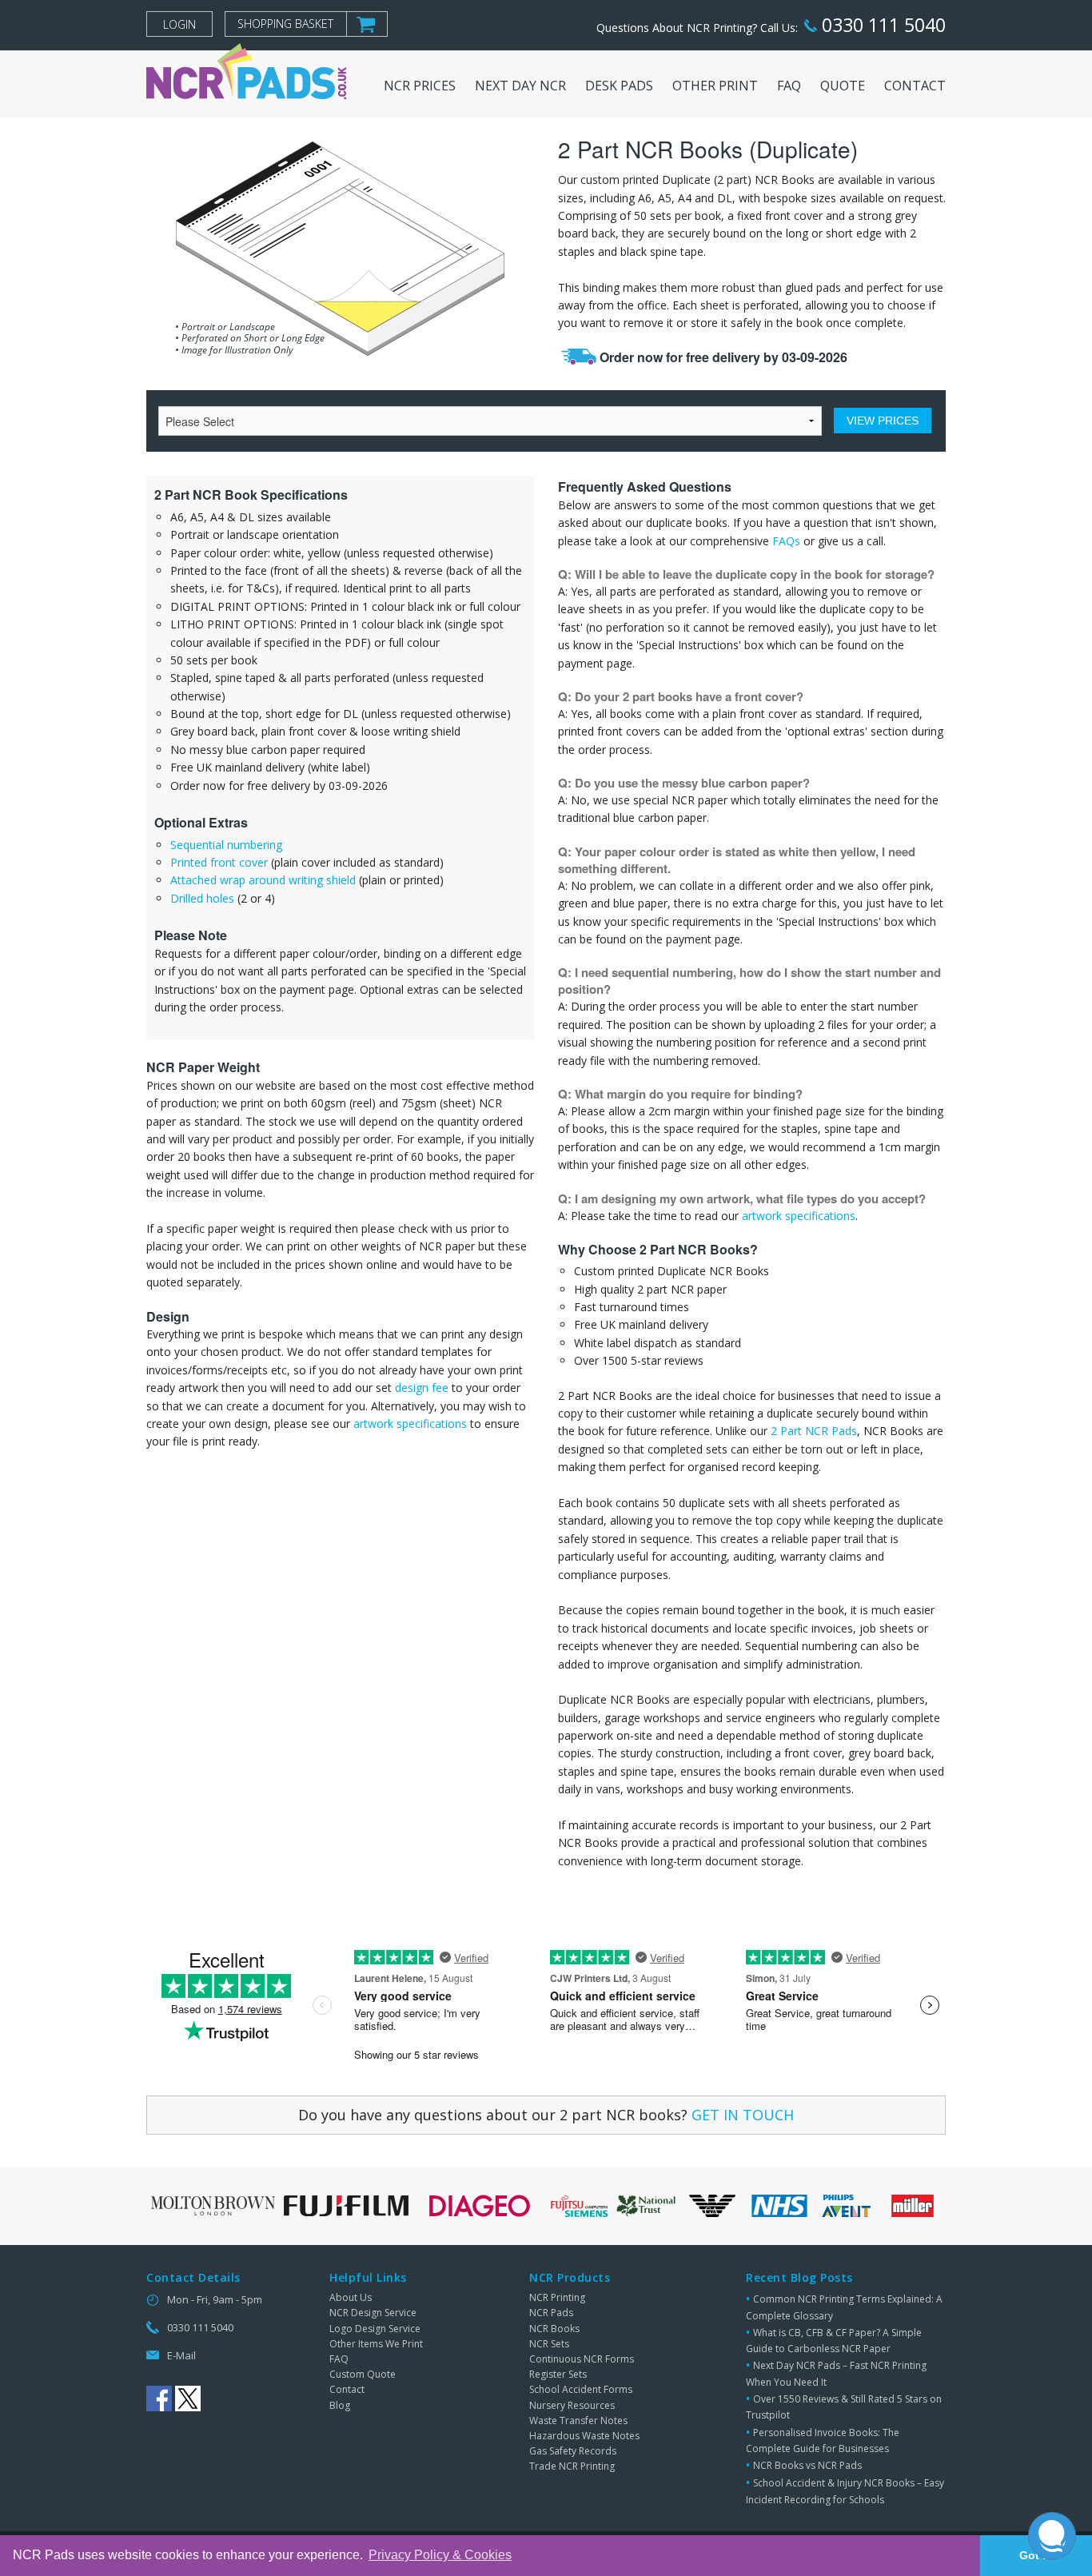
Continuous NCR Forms (582, 2359)
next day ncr (520, 86)
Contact (347, 2389)
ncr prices (420, 86)
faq (789, 86)
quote (843, 86)
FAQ (339, 2359)
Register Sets (558, 2374)
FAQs (786, 541)
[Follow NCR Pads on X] (188, 2399)
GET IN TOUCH (743, 2115)
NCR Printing (557, 2297)
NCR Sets (549, 2344)
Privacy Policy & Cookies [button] (440, 2555)
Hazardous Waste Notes (584, 2436)
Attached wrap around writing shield (263, 880)
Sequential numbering (226, 845)
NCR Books (554, 2329)
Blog (340, 2405)
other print (715, 86)
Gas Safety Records (573, 2451)
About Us (351, 2297)
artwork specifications (410, 1424)
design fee (422, 1388)
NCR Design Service (373, 2313)
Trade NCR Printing (572, 2466)
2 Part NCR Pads (814, 1431)
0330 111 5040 (881, 25)
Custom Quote (363, 2374)
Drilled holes (202, 898)
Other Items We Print (376, 2344)
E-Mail (181, 2355)
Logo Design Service (375, 2329)
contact (915, 86)
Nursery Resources (572, 2405)
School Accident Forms (581, 2389)
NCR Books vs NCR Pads (807, 2465)
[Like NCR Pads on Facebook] (159, 2399)
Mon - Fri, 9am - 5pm (215, 2299)
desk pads (619, 86)
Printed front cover (219, 862)
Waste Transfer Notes (578, 2420)
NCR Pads (551, 2313)
